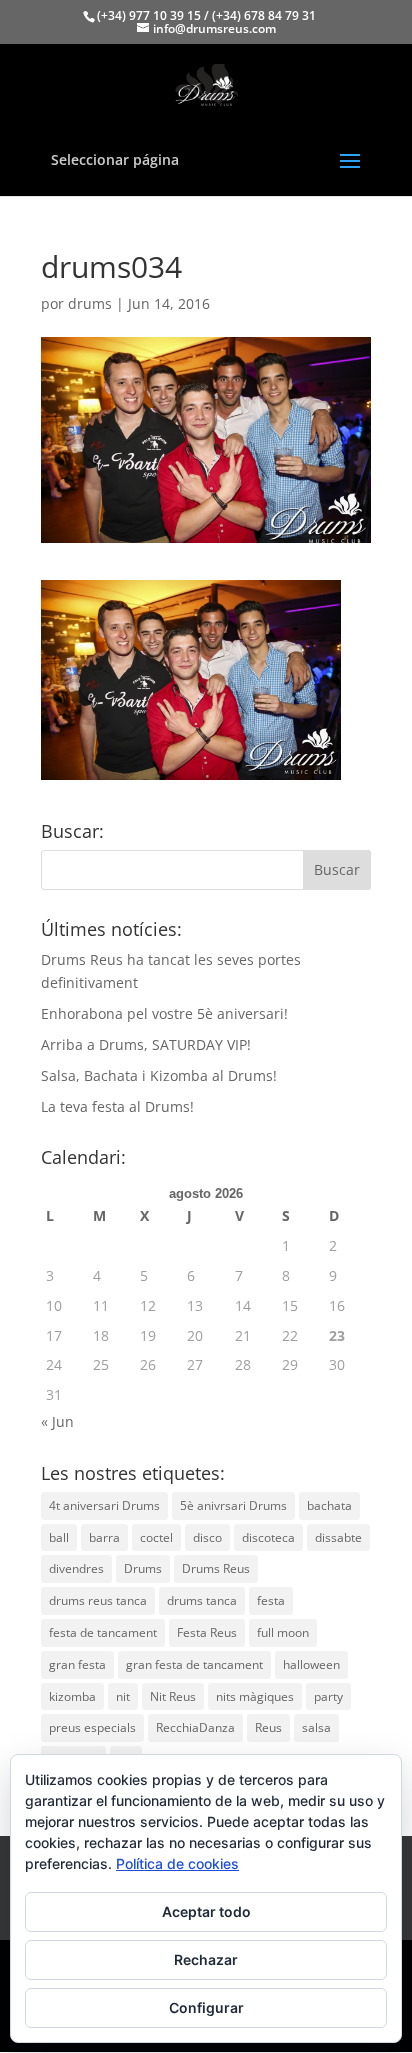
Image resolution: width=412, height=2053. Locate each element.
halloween (311, 1664)
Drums (143, 1568)
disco (207, 1537)
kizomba (72, 1696)
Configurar (206, 2007)
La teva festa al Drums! (117, 1106)
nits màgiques (255, 1696)
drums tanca (202, 1600)
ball (59, 1537)
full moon (283, 1632)
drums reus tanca (98, 1600)
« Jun (57, 1421)
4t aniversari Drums (104, 1505)
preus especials (92, 1727)
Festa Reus (207, 1632)
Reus (268, 1727)
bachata (329, 1505)
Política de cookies (177, 1863)
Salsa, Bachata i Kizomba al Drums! (159, 1075)
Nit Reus (173, 1696)
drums (90, 303)
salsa (316, 1727)
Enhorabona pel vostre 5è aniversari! (164, 1013)
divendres (76, 1568)
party (328, 1696)
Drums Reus (216, 1568)
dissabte (338, 1537)
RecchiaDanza (195, 1727)
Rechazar (206, 1959)
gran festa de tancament (194, 1664)
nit (123, 1696)
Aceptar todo (206, 1911)
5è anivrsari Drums (233, 1505)
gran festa (77, 1664)
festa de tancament (103, 1632)
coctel (156, 1537)
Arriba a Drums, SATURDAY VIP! (146, 1044)
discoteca (268, 1537)
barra (104, 1537)
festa (271, 1600)
